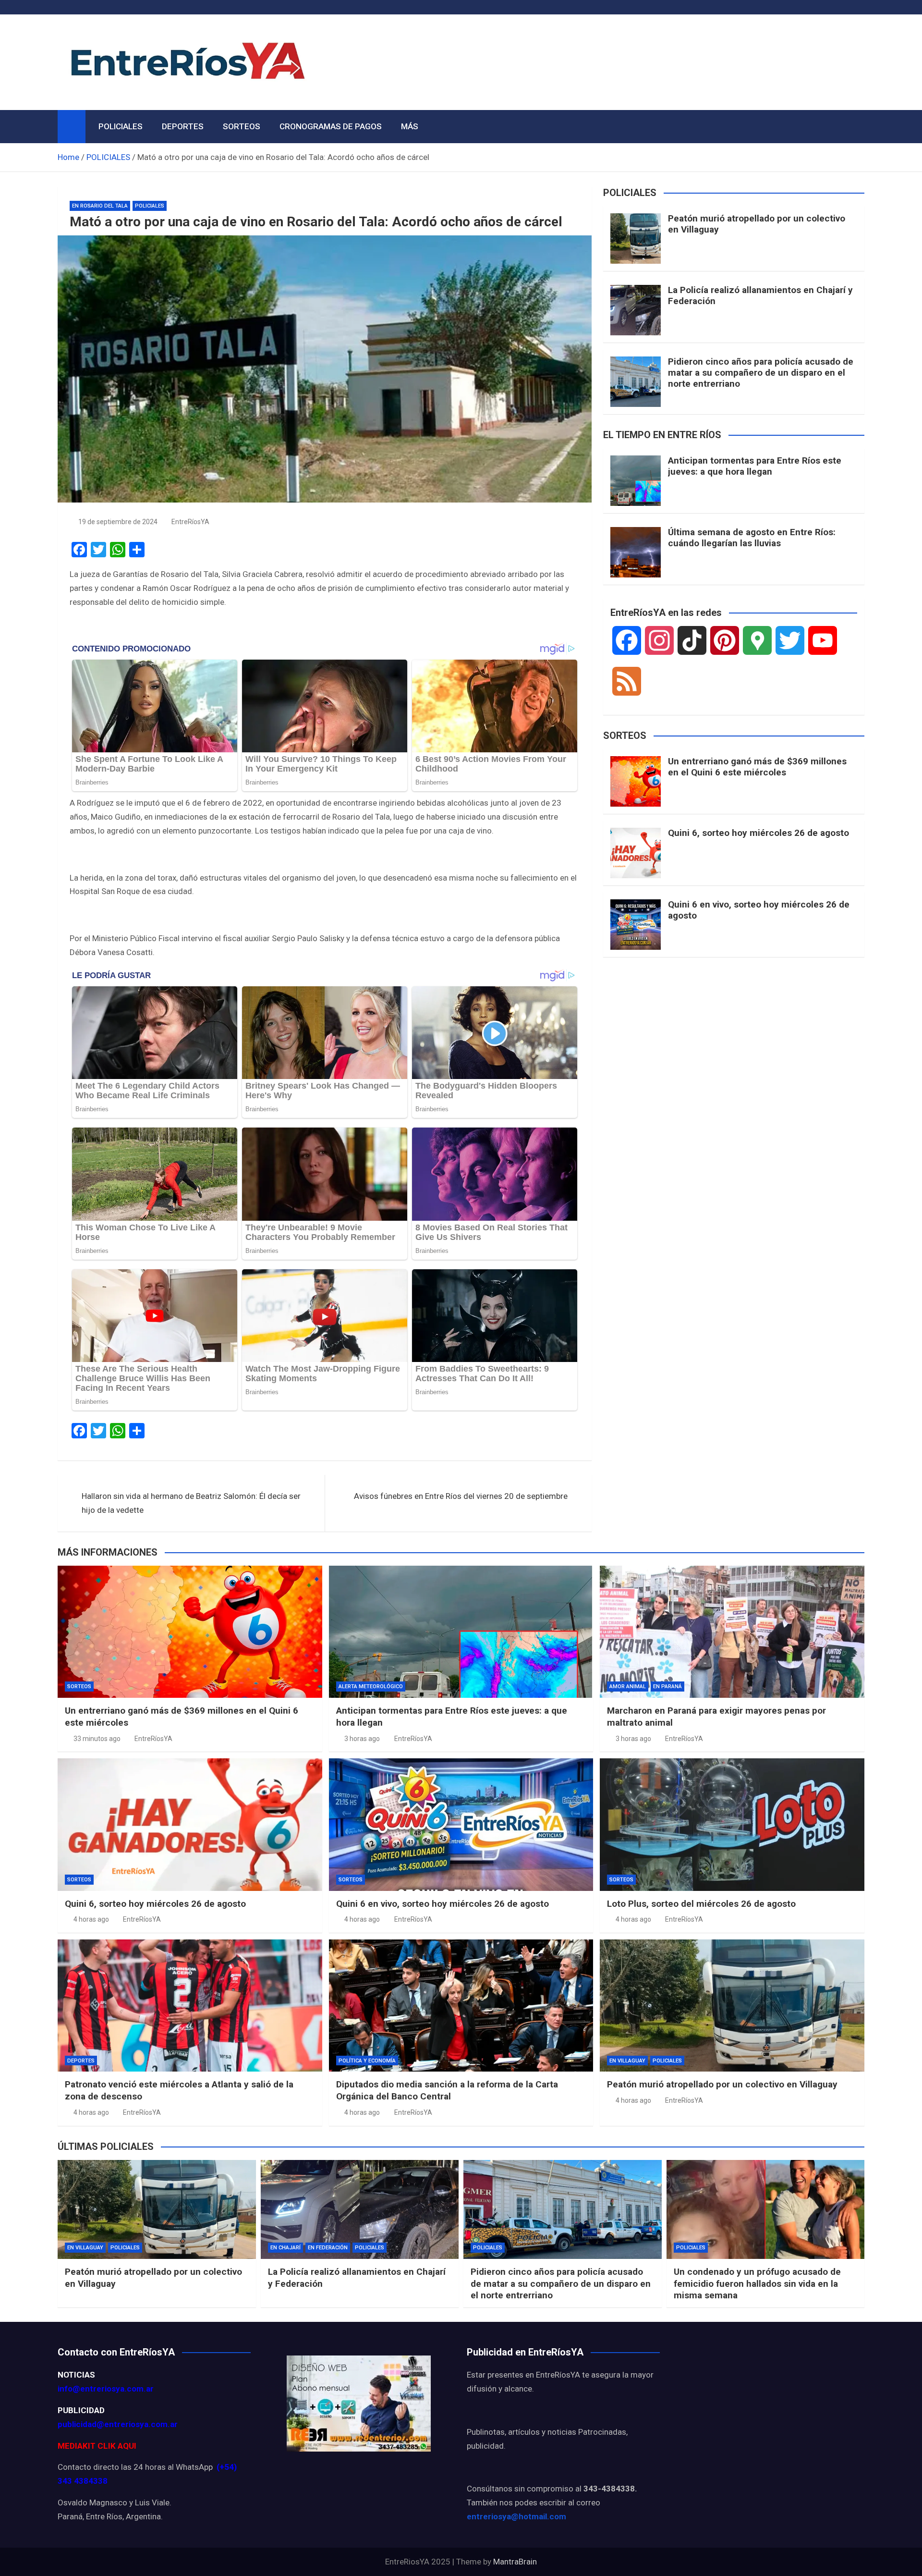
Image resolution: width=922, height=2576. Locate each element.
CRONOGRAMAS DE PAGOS (331, 126)
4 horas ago (91, 1919)
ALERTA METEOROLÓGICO (371, 1687)
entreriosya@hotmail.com (516, 2516)
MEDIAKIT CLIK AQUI (97, 2446)
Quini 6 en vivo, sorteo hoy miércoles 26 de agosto (759, 910)
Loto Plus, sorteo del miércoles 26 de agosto (701, 1904)
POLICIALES (121, 126)
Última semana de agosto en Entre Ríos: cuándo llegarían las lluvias (752, 538)
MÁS (410, 126)
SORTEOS (242, 126)
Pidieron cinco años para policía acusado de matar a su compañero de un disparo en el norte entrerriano (761, 373)
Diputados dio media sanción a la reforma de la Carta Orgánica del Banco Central (447, 2090)
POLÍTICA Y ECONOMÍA (367, 2061)
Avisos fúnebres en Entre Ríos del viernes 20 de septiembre (461, 1496)
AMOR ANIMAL (628, 1687)
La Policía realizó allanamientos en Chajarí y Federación (760, 295)
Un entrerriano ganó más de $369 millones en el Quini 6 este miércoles (757, 767)
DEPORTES (183, 126)
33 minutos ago (97, 1739)
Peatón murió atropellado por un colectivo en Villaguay (757, 224)
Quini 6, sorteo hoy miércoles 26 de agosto (758, 833)
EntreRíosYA (190, 522)
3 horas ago (362, 1739)
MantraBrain (515, 2562)
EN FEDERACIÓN (328, 2248)
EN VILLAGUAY (627, 2061)
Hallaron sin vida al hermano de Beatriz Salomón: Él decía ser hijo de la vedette (191, 1503)
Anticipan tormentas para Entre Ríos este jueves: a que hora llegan (755, 466)
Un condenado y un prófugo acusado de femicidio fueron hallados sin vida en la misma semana (757, 2283)
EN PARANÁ (667, 1687)
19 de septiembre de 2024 (118, 522)
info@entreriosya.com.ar (106, 2389)
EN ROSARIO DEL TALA (100, 206)
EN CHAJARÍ (285, 2248)
